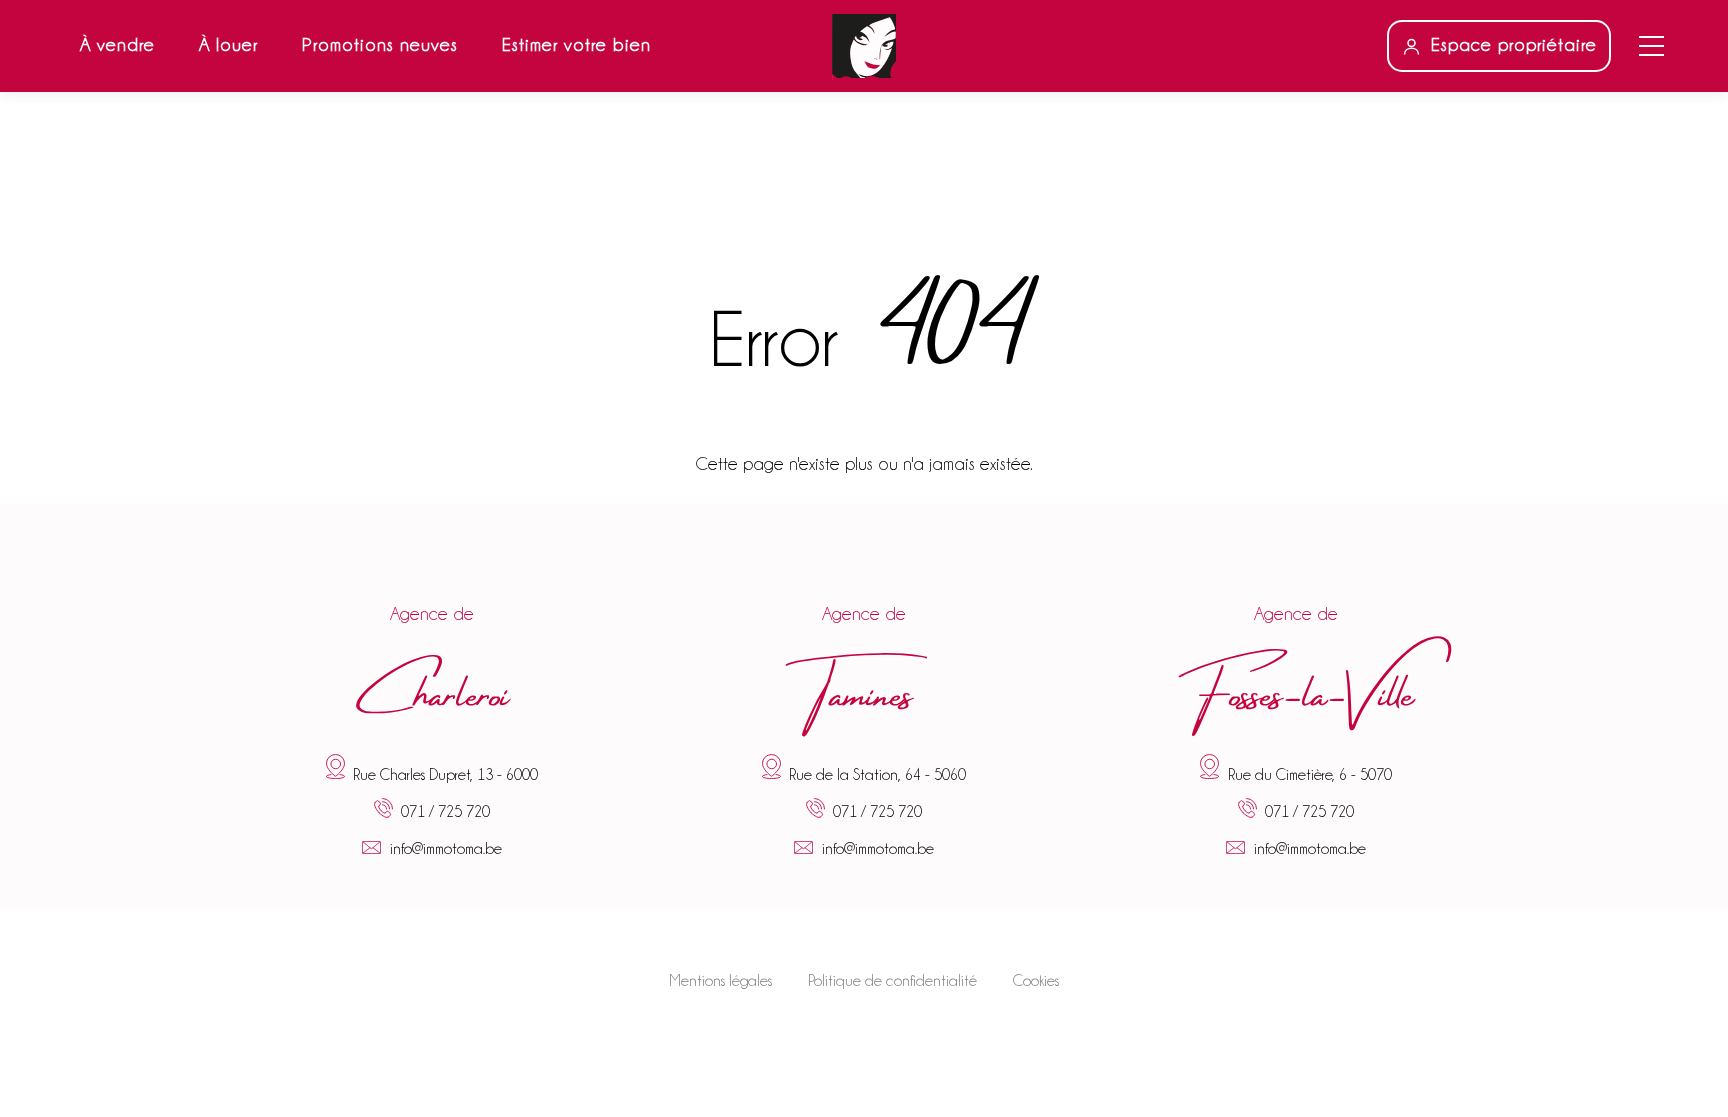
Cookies (1036, 981)
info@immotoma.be (446, 849)
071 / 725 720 (445, 813)
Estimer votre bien (576, 45)
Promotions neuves (380, 45)
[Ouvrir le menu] (1651, 46)
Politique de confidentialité (892, 981)
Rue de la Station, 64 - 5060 (877, 774)
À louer (228, 45)
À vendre (117, 45)
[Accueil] (864, 46)
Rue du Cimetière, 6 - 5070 (1310, 774)
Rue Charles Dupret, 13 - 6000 (445, 774)
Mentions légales (720, 981)
